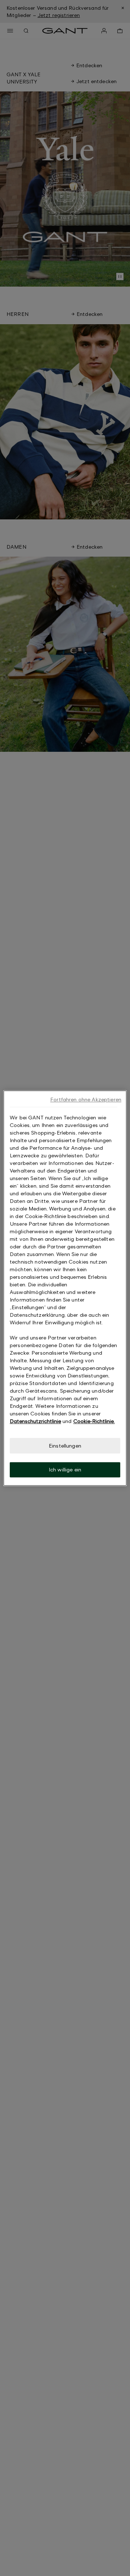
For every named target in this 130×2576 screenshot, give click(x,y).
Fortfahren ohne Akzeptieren (86, 1099)
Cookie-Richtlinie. (94, 1421)
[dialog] (65, 1288)
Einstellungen (65, 1446)
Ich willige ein (65, 1470)
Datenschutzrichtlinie (35, 1421)
